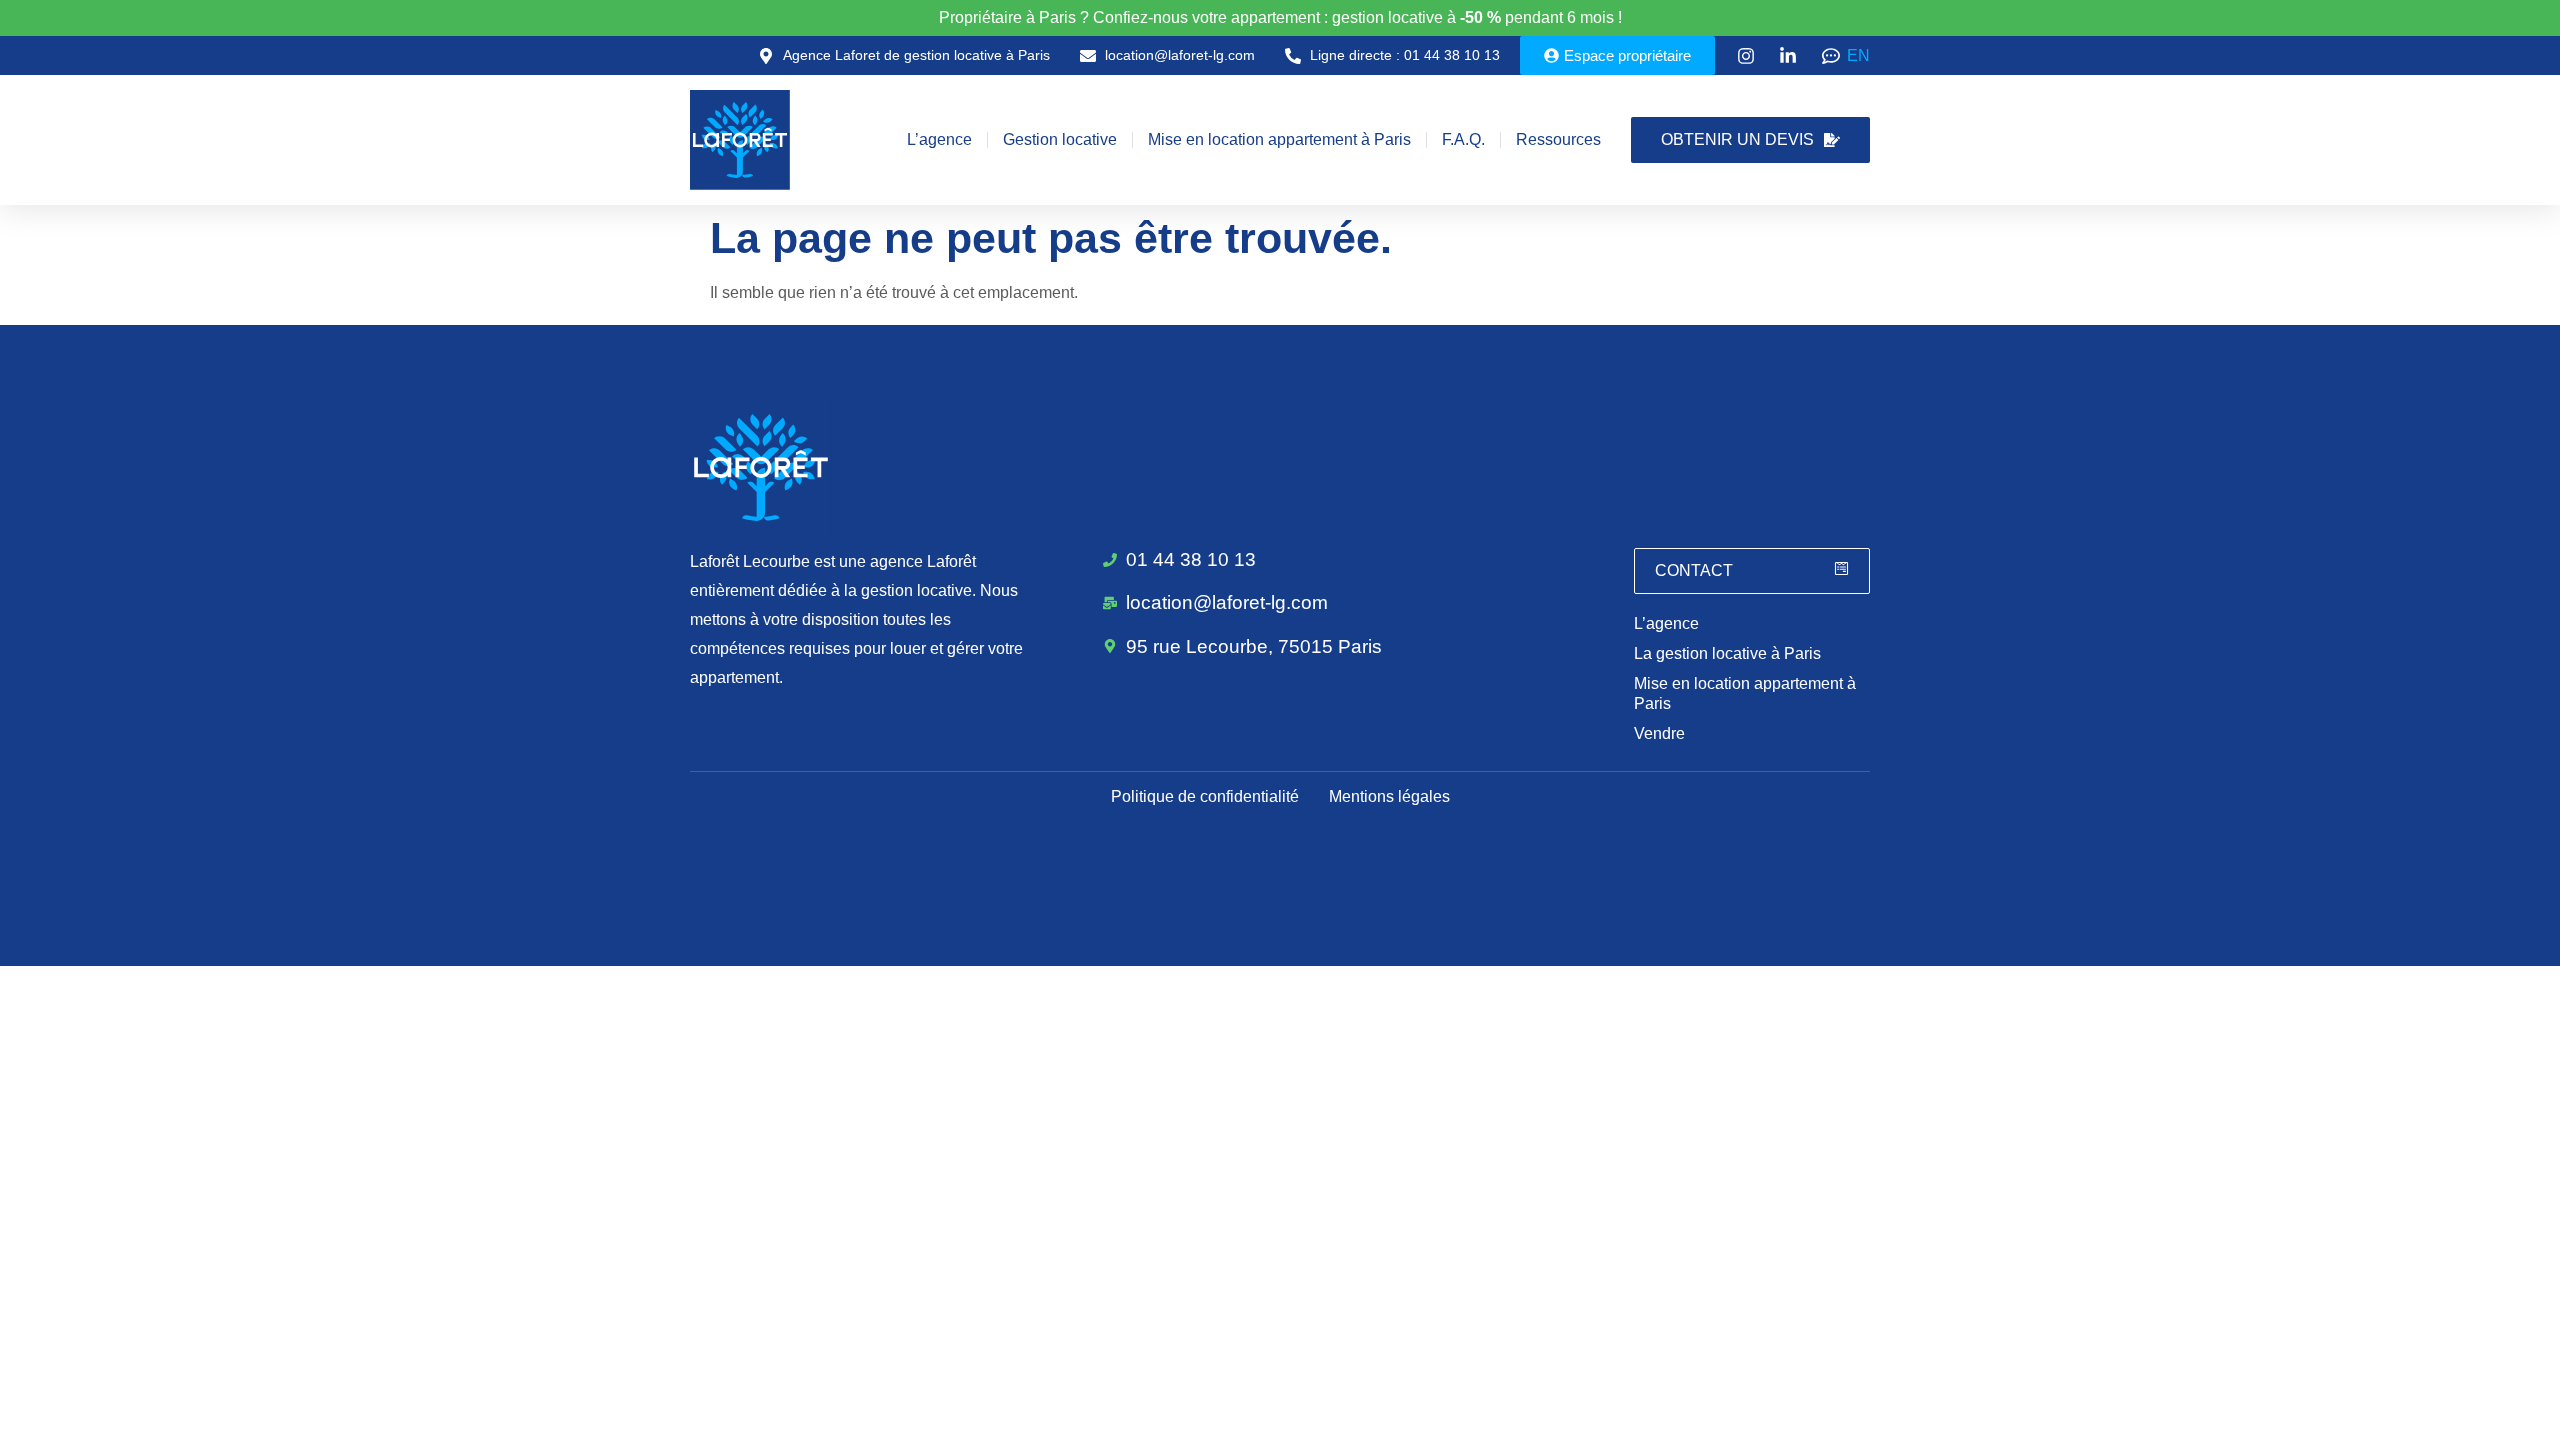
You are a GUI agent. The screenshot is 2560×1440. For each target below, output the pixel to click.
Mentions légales (1389, 796)
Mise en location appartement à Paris (1279, 139)
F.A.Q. (1463, 139)
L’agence (939, 139)
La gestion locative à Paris (1727, 653)
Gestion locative (1060, 139)
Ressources (1558, 139)
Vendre (1659, 733)
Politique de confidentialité (1205, 796)
